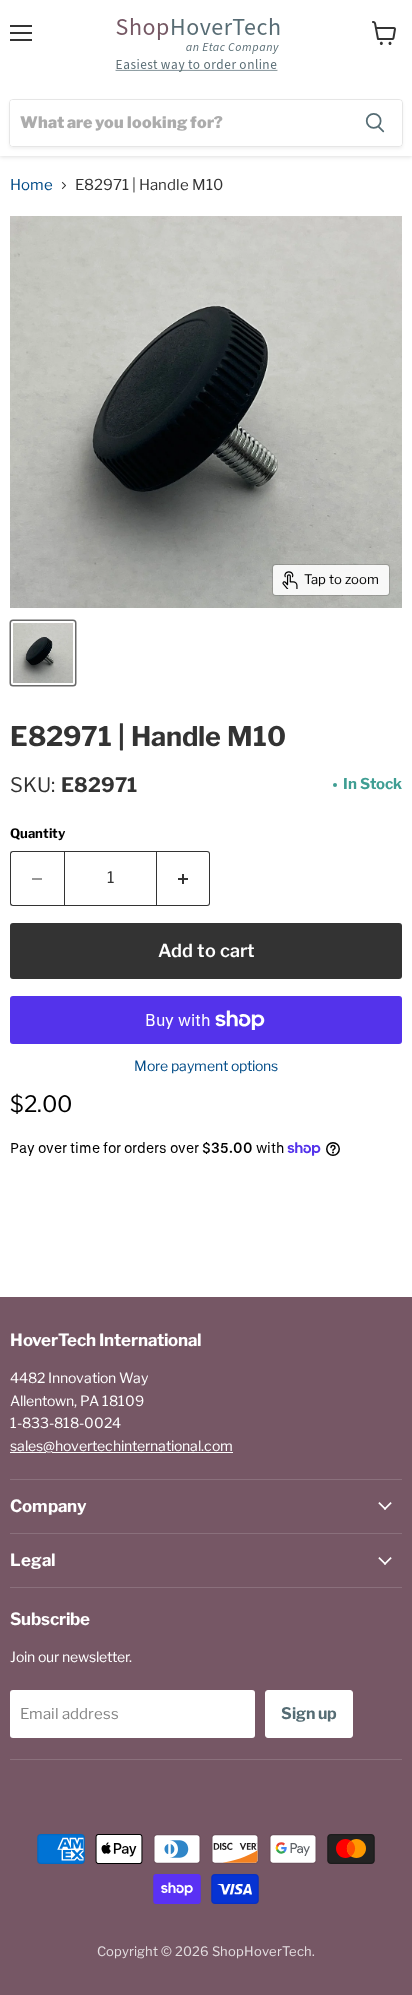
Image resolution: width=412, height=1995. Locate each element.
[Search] (375, 123)
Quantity (37, 833)
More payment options (206, 1066)
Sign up (309, 1713)
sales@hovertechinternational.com (121, 1445)
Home (31, 185)
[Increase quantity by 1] (184, 878)
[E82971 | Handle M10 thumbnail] (43, 653)
